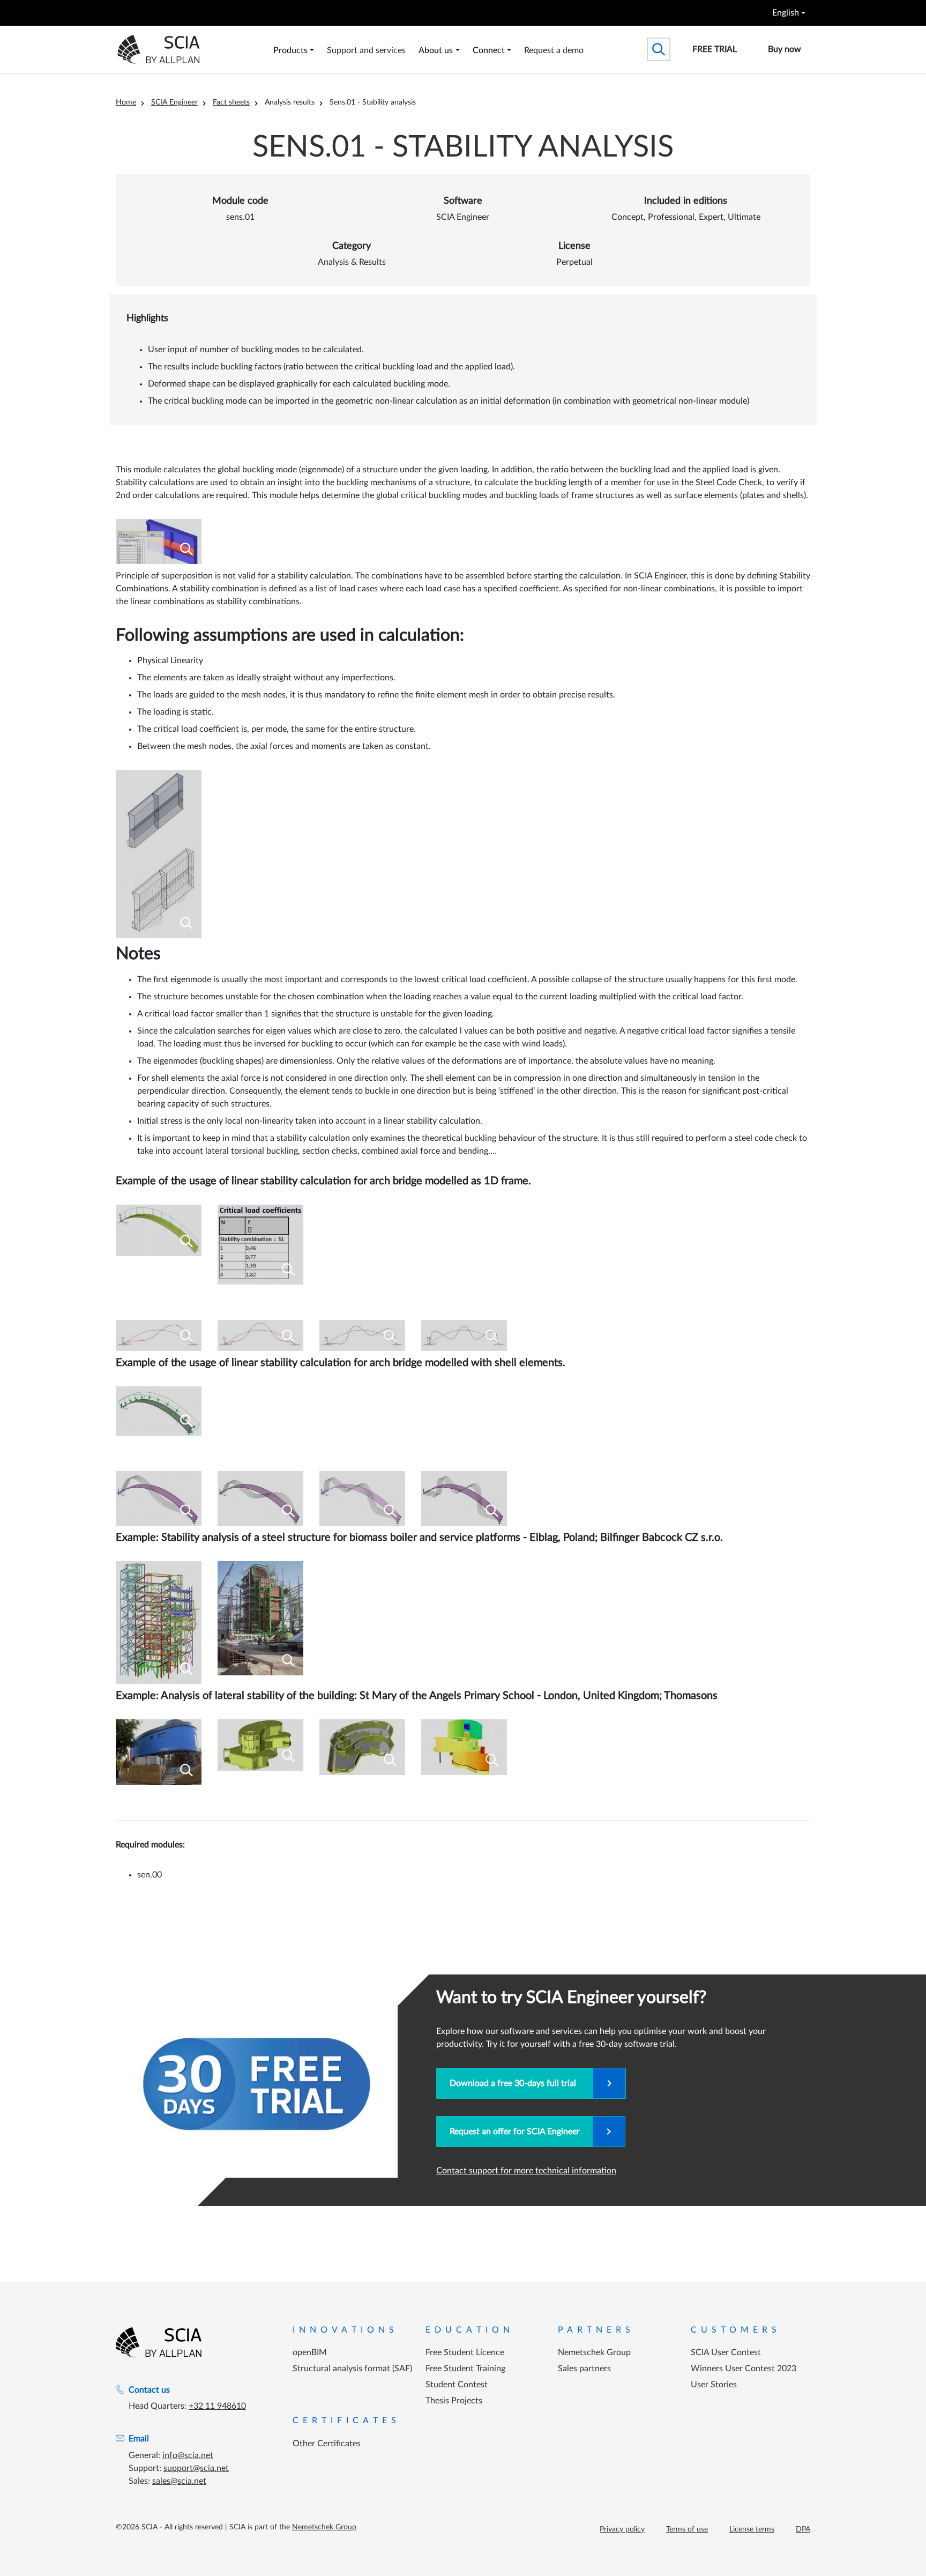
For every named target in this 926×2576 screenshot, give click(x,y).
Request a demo (554, 50)
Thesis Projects (454, 2401)
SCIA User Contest (726, 2352)
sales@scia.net (179, 2481)
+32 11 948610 (217, 2406)
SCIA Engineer (174, 102)
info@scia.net (188, 2455)
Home (126, 102)
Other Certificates (327, 2444)
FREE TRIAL (715, 49)
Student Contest (457, 2385)
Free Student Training (465, 2369)
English (786, 13)
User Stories (714, 2385)
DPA (803, 2529)
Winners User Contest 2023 (744, 2369)
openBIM (310, 2352)
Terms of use (687, 2529)
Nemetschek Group (594, 2352)
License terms (752, 2529)
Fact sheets (231, 102)
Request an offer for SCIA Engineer (515, 2132)
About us (436, 50)
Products (290, 50)
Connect (489, 50)
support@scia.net (196, 2468)
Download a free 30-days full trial (515, 2083)
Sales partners (584, 2369)
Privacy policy (622, 2529)
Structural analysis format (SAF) (352, 2369)
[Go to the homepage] (159, 2342)
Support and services (366, 50)
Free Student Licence (465, 2352)
